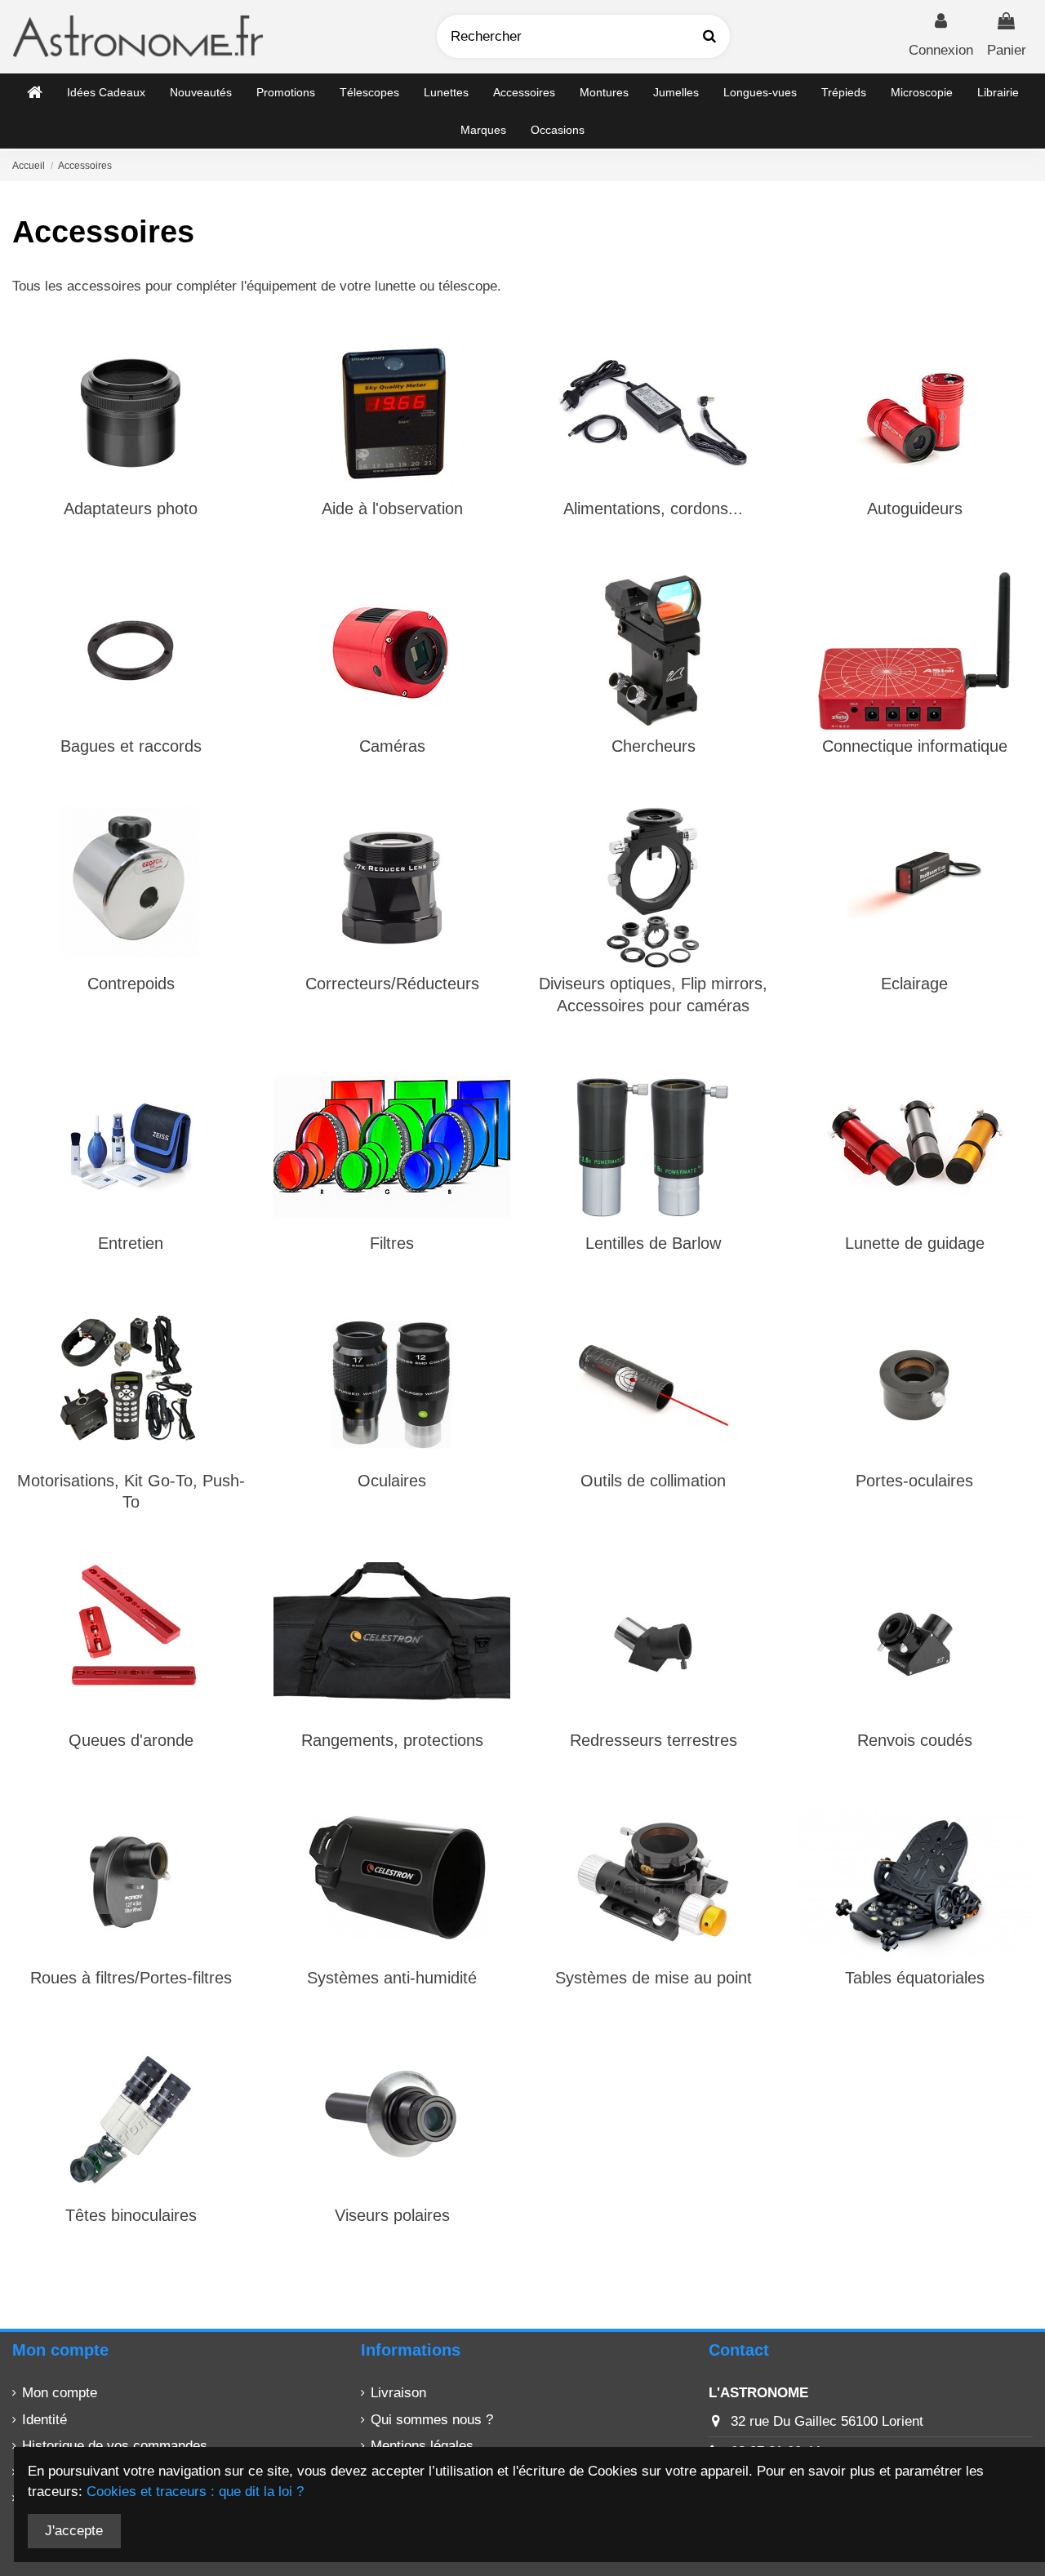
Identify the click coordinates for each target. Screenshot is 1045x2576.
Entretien (131, 1243)
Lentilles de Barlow (653, 1243)
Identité (44, 2420)
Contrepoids (131, 984)
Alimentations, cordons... (653, 509)
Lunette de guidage (915, 1243)
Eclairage (914, 984)
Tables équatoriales (915, 1978)
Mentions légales (422, 2446)
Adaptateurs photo (131, 509)
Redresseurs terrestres (654, 1740)
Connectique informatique (915, 746)
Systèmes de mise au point (654, 1978)
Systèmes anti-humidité (392, 1978)
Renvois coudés (915, 1740)
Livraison (398, 2393)
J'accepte (74, 2531)
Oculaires (392, 1481)
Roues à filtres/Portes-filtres (131, 1978)
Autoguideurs (915, 509)
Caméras (392, 746)
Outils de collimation (653, 1481)
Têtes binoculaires (131, 2215)
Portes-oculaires (914, 1481)
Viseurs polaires (392, 2215)
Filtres (392, 1243)
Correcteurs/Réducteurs (392, 984)
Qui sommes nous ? (432, 2420)
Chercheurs (654, 746)
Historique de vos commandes (115, 2446)
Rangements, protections (392, 1740)
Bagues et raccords (131, 746)
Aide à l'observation (392, 509)
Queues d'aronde (131, 1740)
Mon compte (60, 2393)
